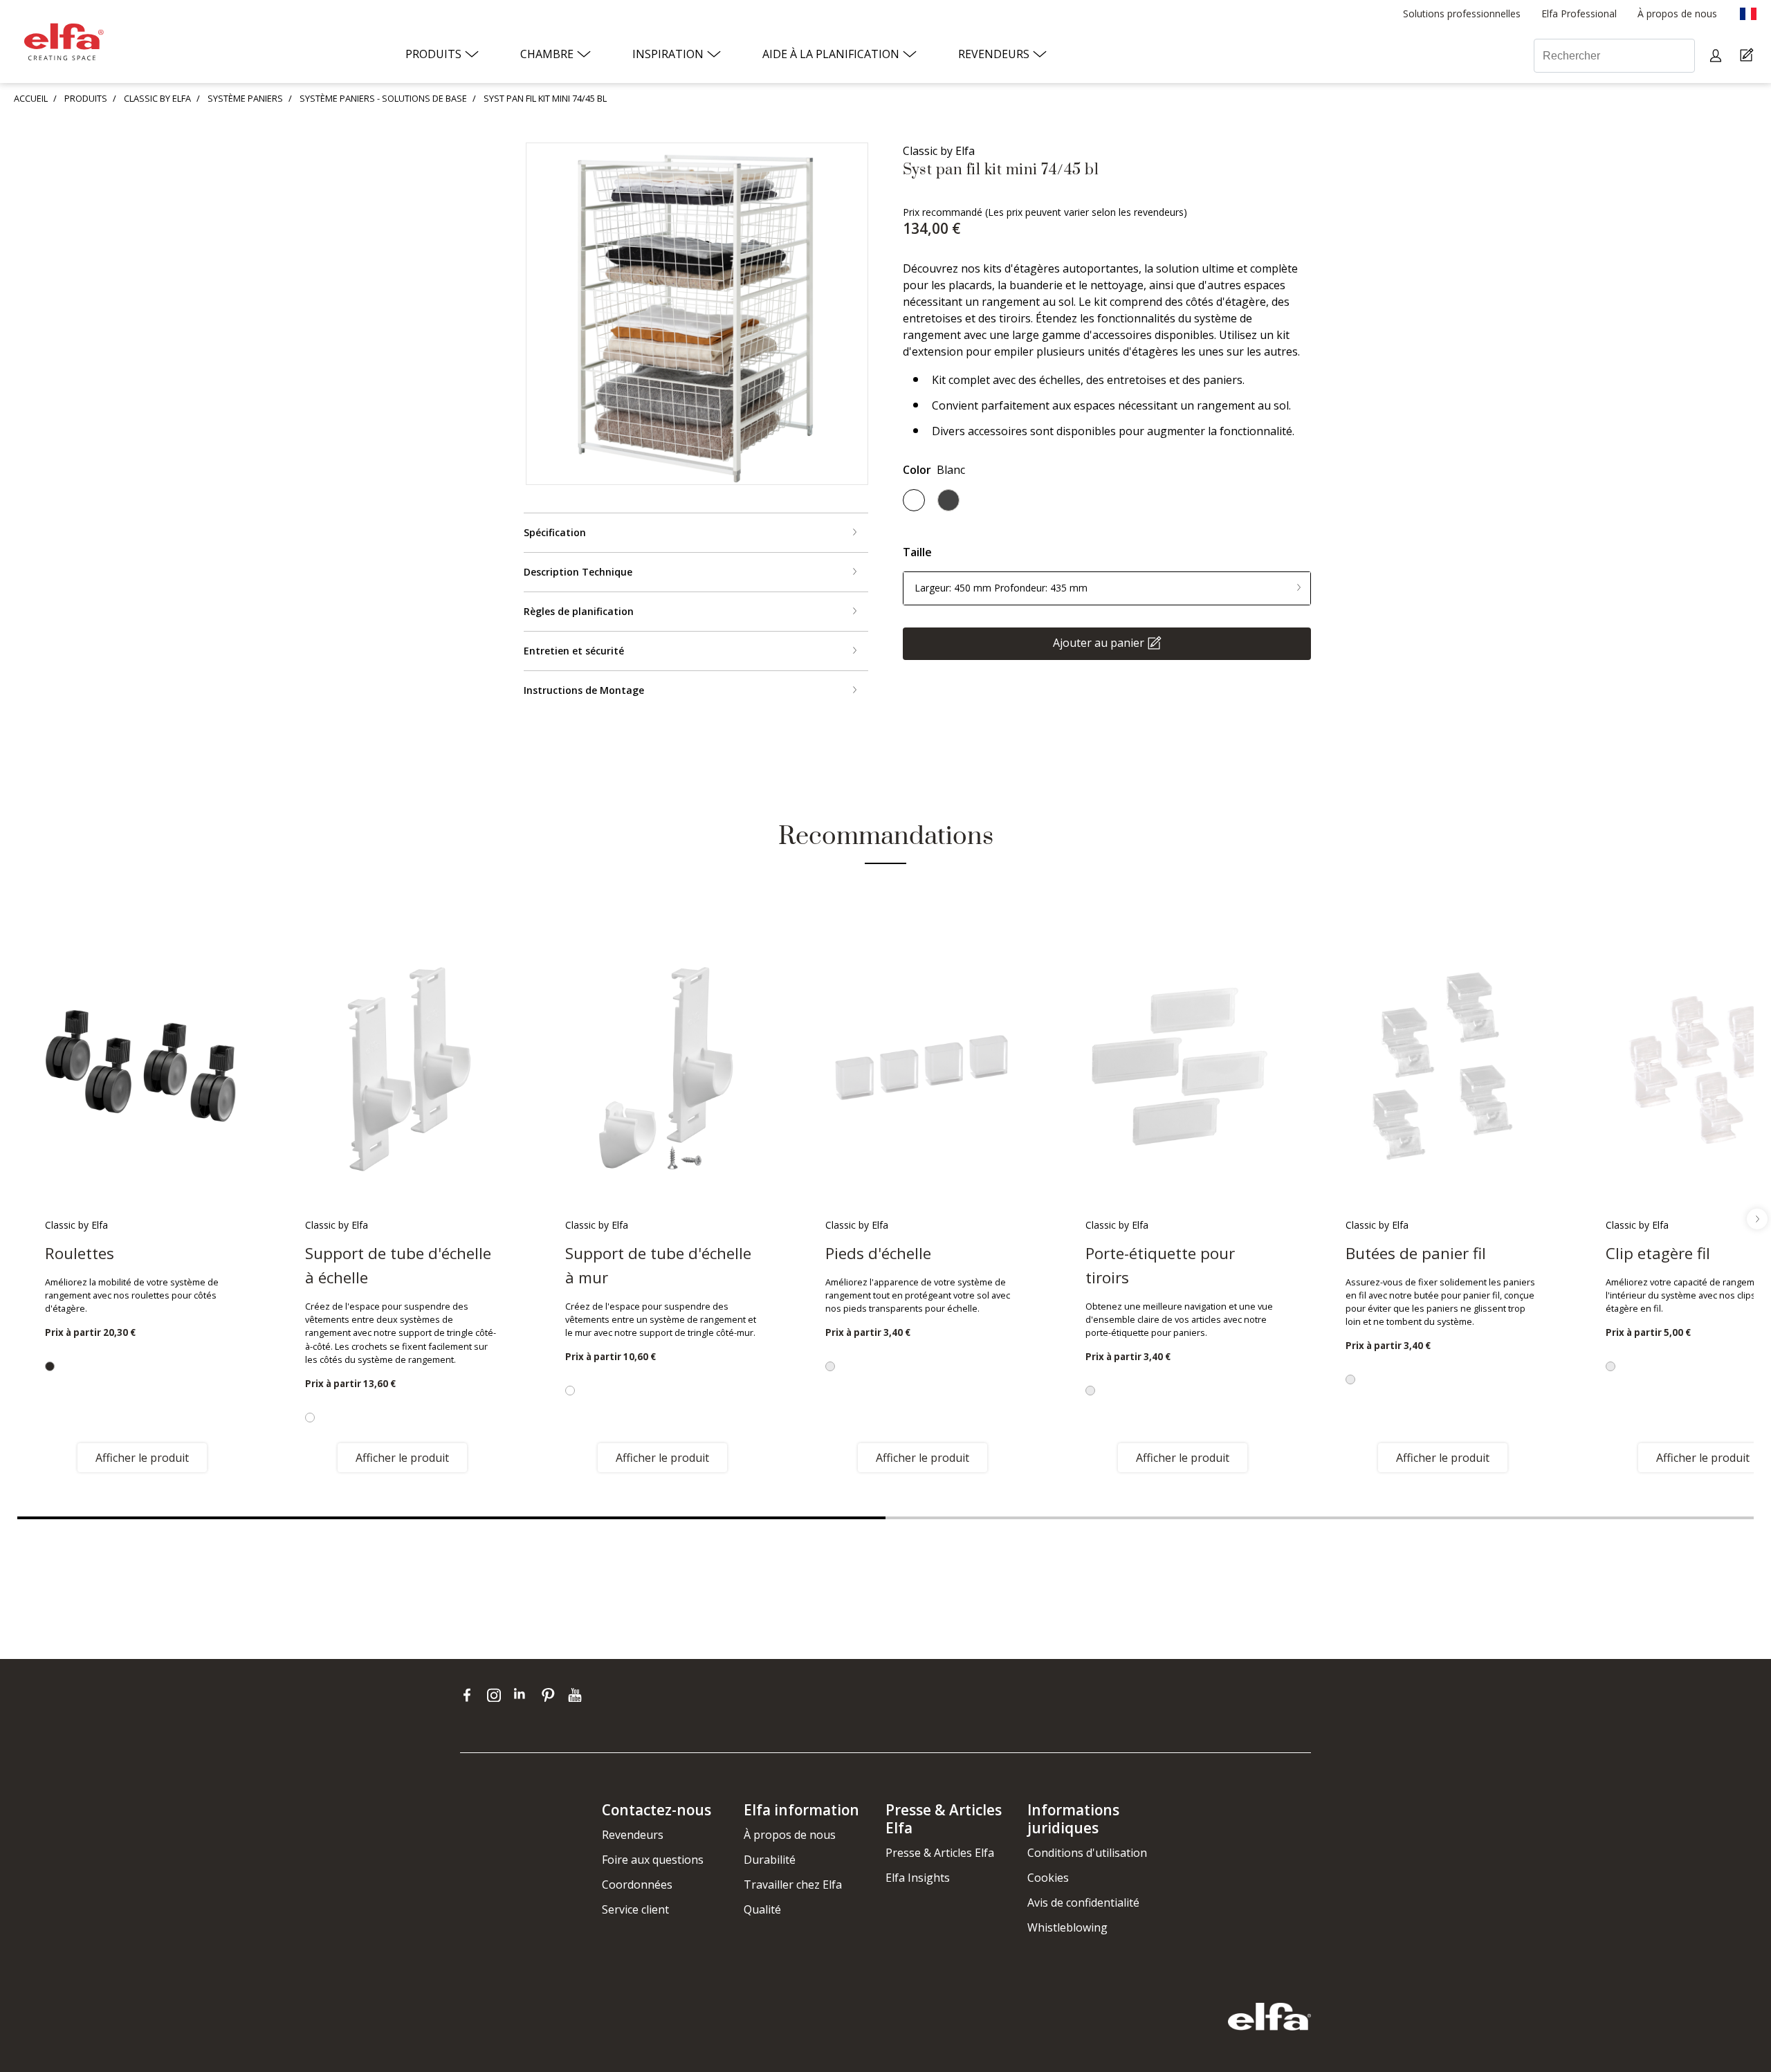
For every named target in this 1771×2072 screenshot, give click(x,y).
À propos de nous (790, 1835)
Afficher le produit (142, 1458)
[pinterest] (551, 1695)
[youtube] (577, 1695)
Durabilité (770, 1860)
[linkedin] (524, 1695)
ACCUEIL (31, 98)
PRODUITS (86, 98)
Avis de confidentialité (1083, 1903)
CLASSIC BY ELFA (157, 98)
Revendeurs (633, 1835)
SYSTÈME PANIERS (245, 98)
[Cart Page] (1749, 56)
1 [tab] (451, 1518)
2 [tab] (1320, 1518)
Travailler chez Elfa (793, 1885)
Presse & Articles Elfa (940, 1853)
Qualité (762, 1909)
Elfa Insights (918, 1878)
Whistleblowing (1067, 1927)
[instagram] (497, 1695)
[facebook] (470, 1695)
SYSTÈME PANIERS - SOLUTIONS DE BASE (383, 98)
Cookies (1048, 1878)
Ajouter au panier (1099, 642)
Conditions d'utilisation (1087, 1853)
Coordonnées (637, 1885)
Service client (635, 1909)
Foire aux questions (653, 1860)
